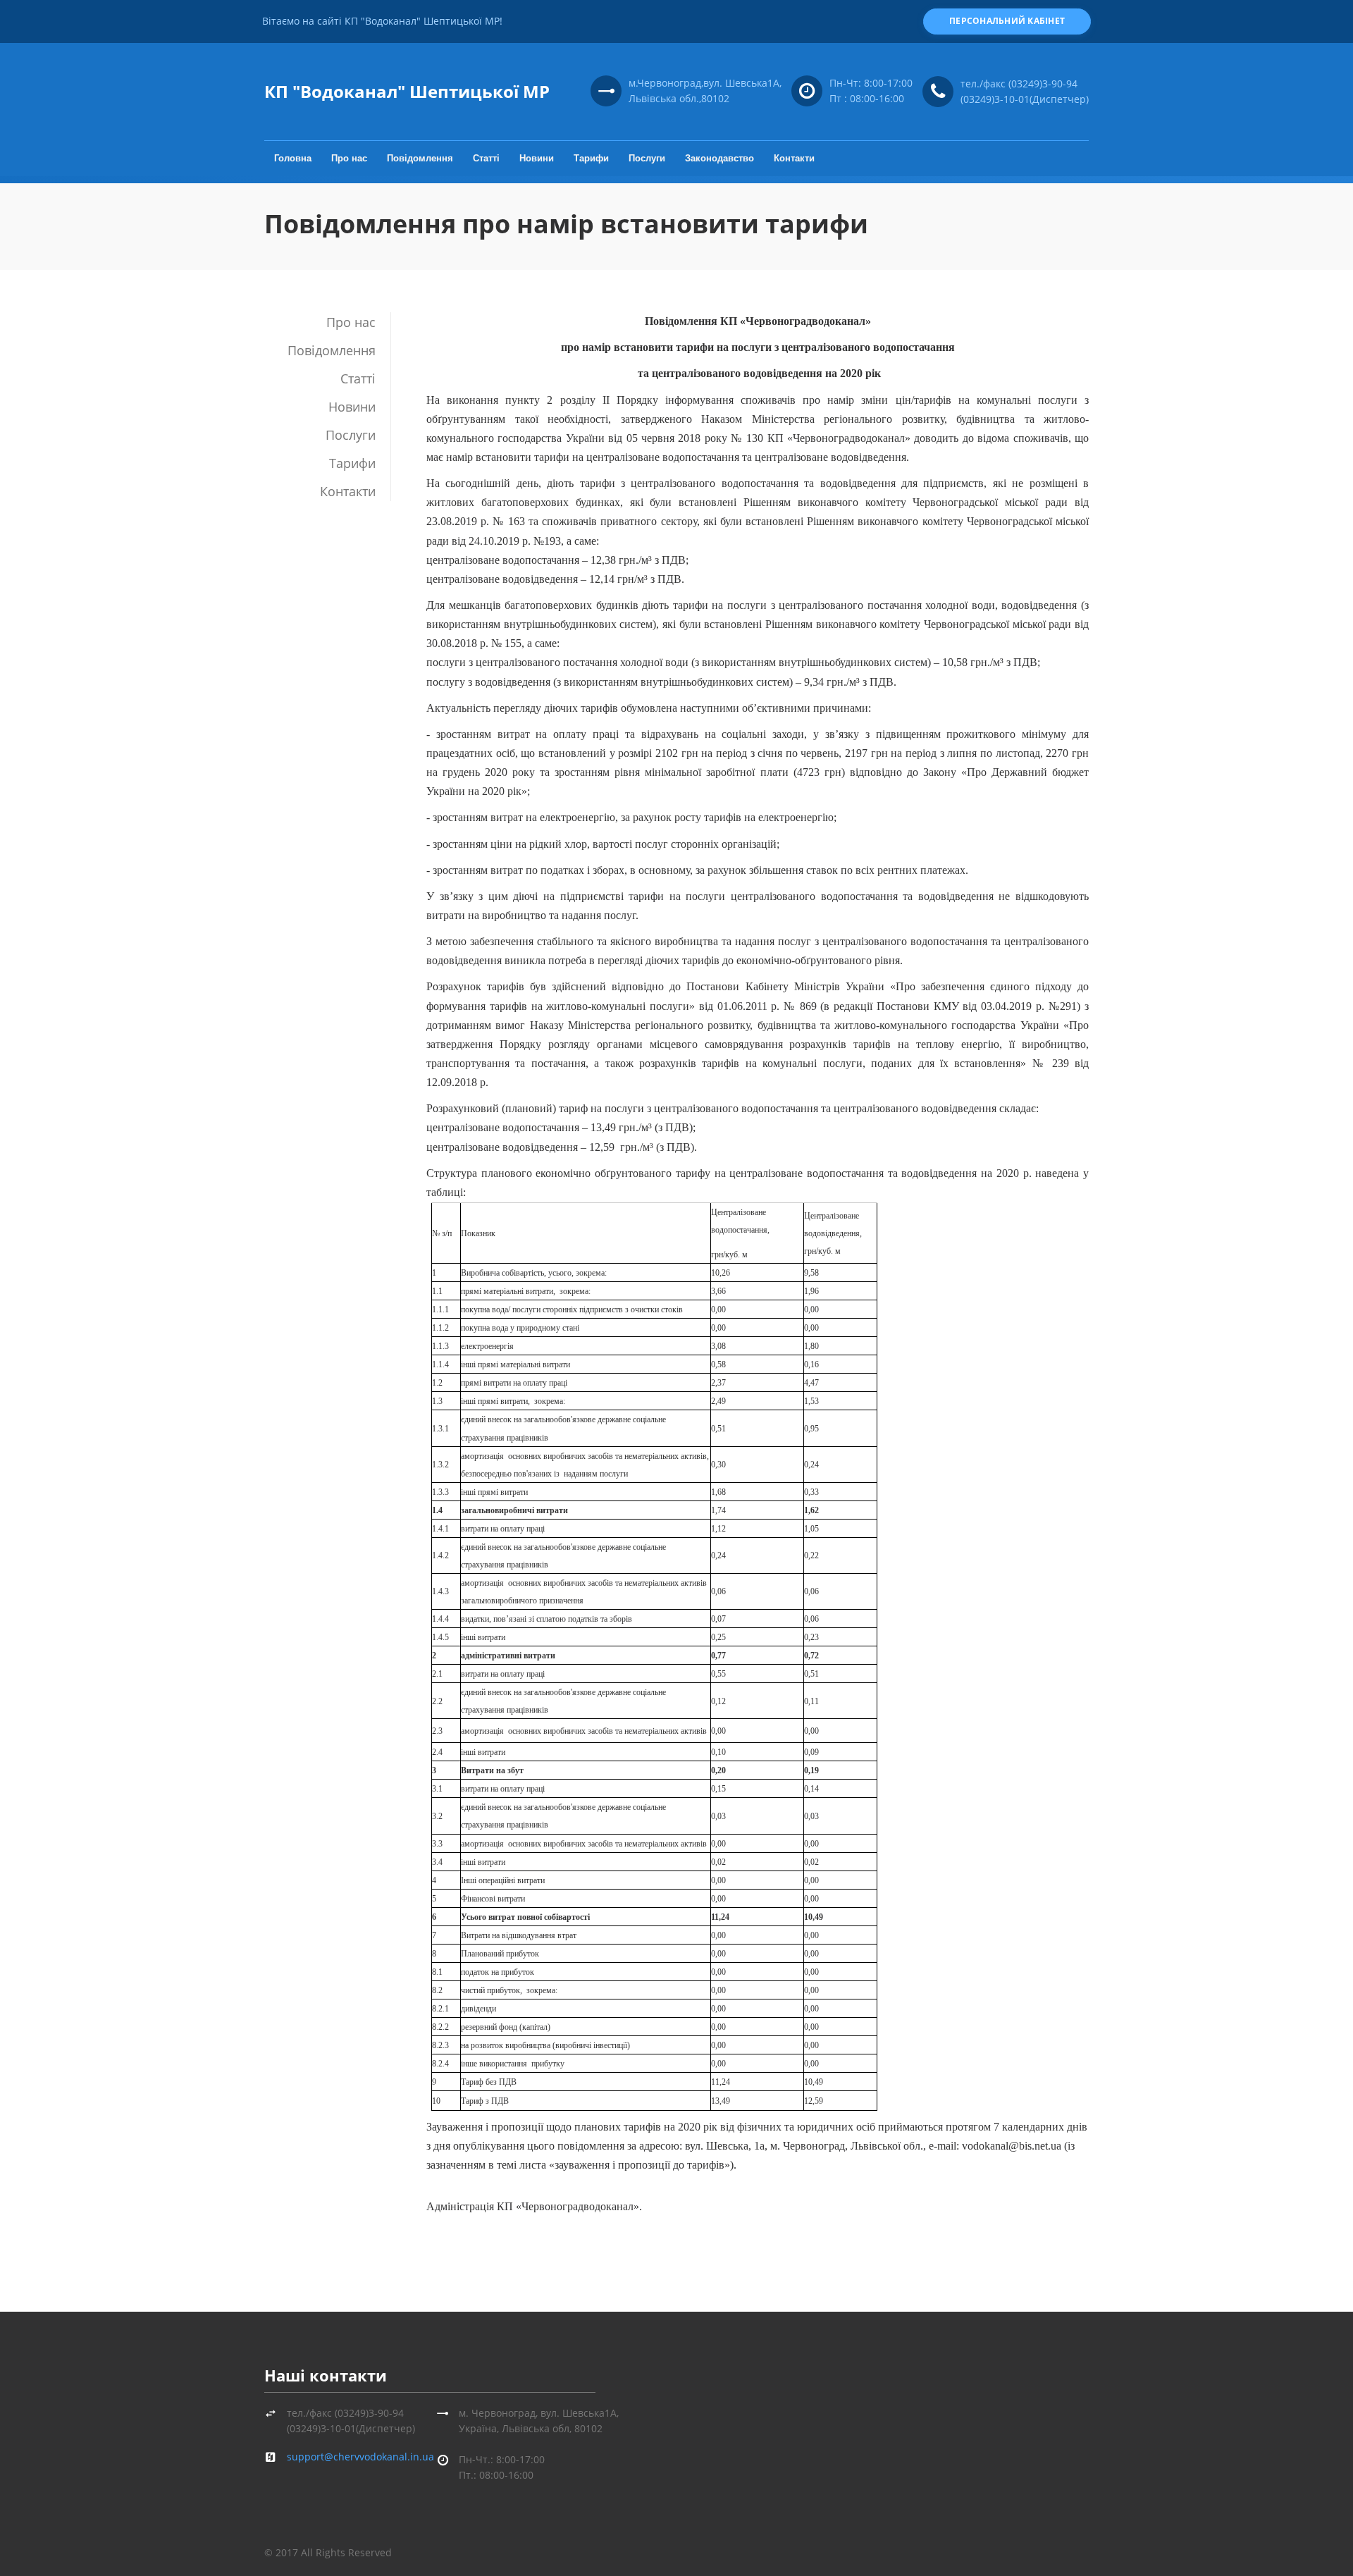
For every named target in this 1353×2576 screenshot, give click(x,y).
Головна (293, 158)
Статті (486, 158)
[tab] (327, 322)
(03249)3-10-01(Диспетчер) (1025, 99)
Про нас (349, 158)
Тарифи (591, 158)
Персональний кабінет (1007, 21)
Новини (537, 158)
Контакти (794, 158)
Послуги (647, 158)
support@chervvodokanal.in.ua (360, 2457)
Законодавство (719, 158)
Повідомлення (420, 158)
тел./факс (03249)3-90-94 (1019, 84)
